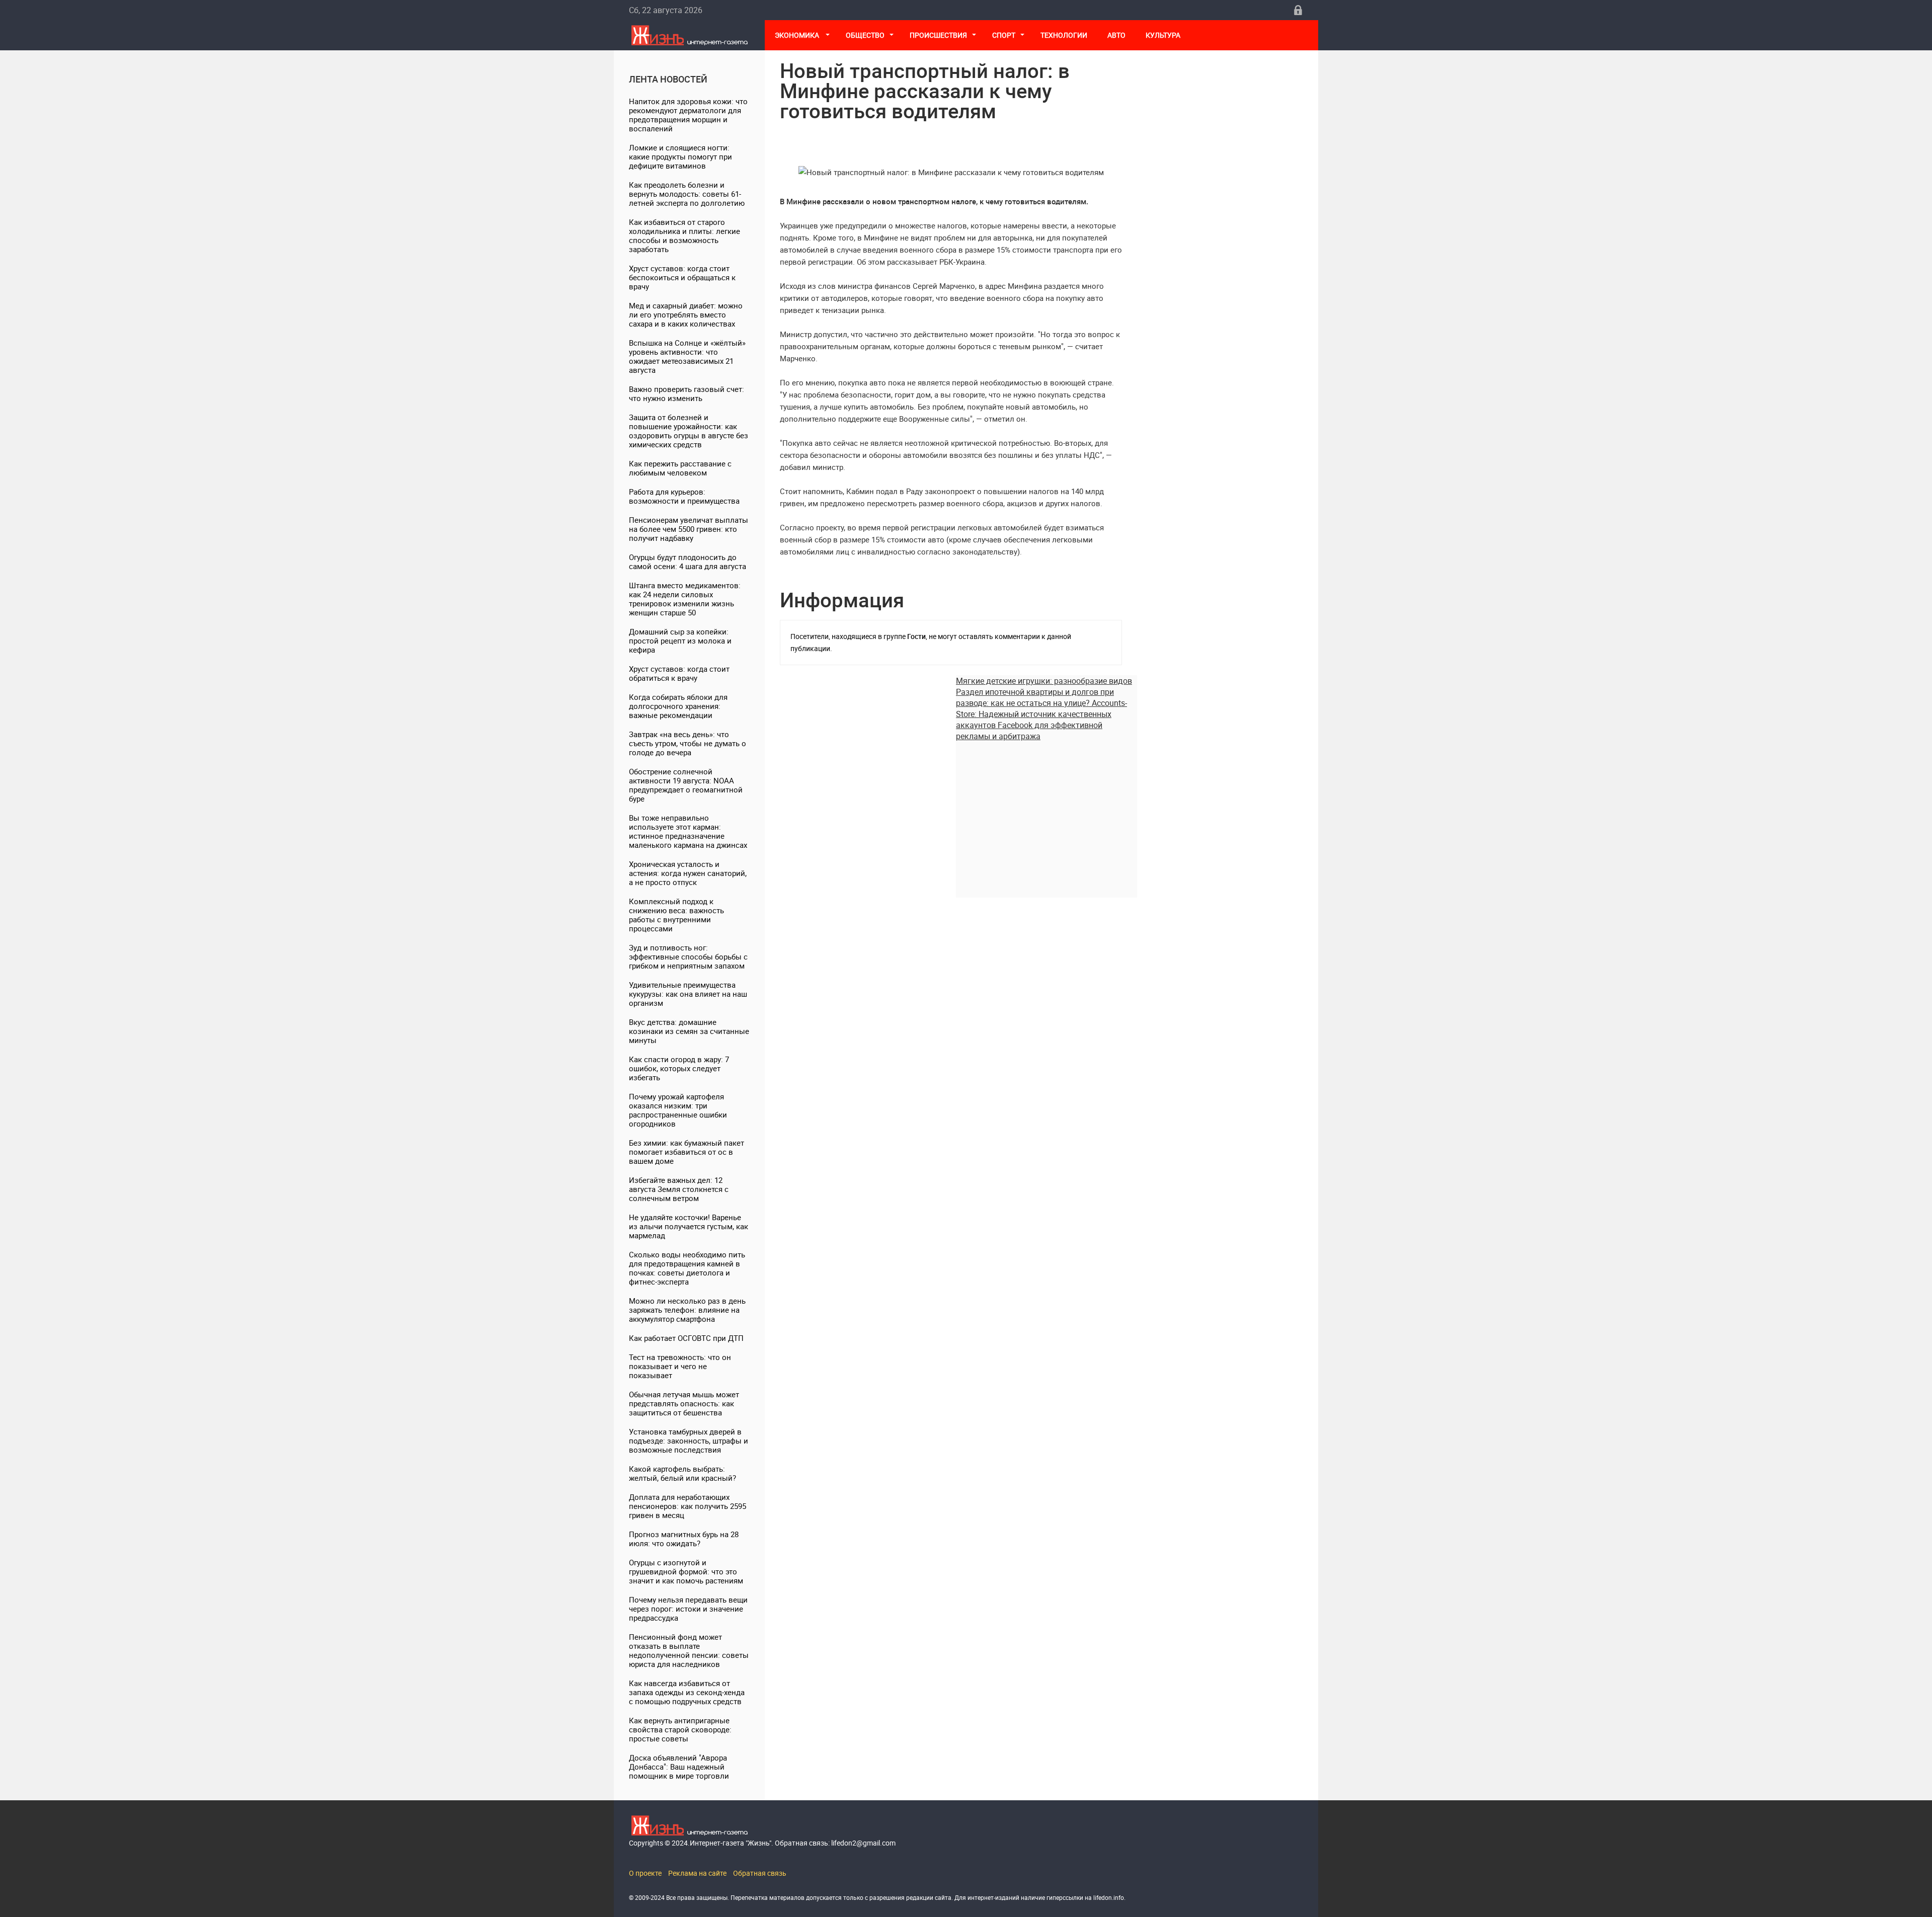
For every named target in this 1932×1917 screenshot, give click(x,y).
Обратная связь (760, 1873)
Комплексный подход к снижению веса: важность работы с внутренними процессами (676, 915)
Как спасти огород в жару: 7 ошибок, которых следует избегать (679, 1068)
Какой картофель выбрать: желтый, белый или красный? (682, 1473)
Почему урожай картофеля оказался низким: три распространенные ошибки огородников (678, 1110)
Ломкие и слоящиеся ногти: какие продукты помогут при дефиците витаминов (680, 156)
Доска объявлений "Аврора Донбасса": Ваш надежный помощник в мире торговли (679, 1767)
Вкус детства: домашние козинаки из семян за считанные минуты (689, 1031)
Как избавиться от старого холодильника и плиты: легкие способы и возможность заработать (685, 235)
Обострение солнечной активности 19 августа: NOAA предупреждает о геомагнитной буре (686, 785)
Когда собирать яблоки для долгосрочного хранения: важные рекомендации (678, 706)
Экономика (798, 35)
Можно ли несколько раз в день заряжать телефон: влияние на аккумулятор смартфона (687, 1310)
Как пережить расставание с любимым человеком (680, 468)
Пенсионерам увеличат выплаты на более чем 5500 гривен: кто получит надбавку (689, 529)
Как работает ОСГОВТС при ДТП (686, 1338)
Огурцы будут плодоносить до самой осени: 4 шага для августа (688, 562)
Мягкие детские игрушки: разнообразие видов (1044, 681)
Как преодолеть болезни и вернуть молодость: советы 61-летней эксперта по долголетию (687, 194)
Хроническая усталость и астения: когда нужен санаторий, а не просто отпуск (688, 873)
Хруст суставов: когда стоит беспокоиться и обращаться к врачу (682, 277)
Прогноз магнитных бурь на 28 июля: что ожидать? (684, 1539)
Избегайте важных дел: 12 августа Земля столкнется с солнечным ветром (679, 1189)
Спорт (1004, 35)
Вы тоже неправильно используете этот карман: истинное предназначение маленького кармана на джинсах (688, 831)
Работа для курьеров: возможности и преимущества (684, 496)
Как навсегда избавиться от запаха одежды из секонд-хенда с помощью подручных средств (687, 1692)
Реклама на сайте (697, 1873)
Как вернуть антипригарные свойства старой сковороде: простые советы (680, 1729)
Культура (1164, 35)
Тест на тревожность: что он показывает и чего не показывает (680, 1366)
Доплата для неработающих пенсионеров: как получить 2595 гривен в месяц (688, 1506)
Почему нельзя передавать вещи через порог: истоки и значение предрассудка (688, 1609)
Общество (865, 35)
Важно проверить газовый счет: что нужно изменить (687, 393)
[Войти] (1298, 10)
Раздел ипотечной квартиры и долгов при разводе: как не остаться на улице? (1035, 697)
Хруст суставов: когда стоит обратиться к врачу (679, 673)
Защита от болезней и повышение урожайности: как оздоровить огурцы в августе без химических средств (689, 431)
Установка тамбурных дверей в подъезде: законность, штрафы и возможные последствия (689, 1441)
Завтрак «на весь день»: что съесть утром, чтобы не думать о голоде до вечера (688, 743)
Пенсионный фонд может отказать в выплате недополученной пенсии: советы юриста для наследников (689, 1650)
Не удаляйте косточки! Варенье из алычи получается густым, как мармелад (689, 1226)
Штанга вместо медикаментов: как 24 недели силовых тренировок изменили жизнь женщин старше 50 (685, 599)
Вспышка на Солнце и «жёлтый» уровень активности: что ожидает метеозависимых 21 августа (687, 356)
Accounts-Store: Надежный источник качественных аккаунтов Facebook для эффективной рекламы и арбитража (1041, 720)
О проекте (645, 1873)
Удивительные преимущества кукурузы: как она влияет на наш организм (688, 994)
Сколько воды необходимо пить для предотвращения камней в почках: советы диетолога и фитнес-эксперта (687, 1268)
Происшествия (938, 35)
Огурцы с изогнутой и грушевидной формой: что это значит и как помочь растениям (686, 1571)
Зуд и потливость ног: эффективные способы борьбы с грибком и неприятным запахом (688, 956)
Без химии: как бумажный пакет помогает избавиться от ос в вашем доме (687, 1152)
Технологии (1064, 35)
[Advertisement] (1046, 812)
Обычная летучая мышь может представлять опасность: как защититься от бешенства (684, 1403)
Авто (1116, 35)
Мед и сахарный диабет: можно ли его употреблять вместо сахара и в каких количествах (686, 314)
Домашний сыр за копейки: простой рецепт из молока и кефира (680, 641)
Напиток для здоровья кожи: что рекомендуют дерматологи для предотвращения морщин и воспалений (688, 115)
